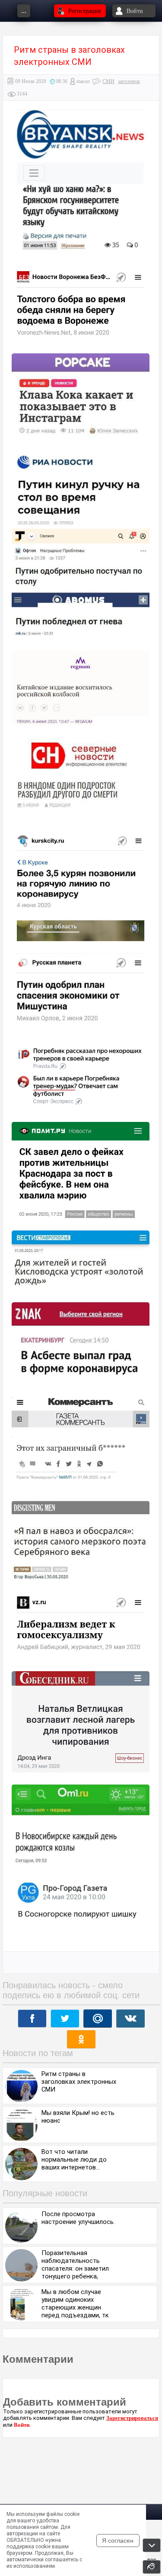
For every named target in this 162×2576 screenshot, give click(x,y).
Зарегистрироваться (132, 2418)
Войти (22, 2425)
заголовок (129, 81)
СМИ (108, 81)
